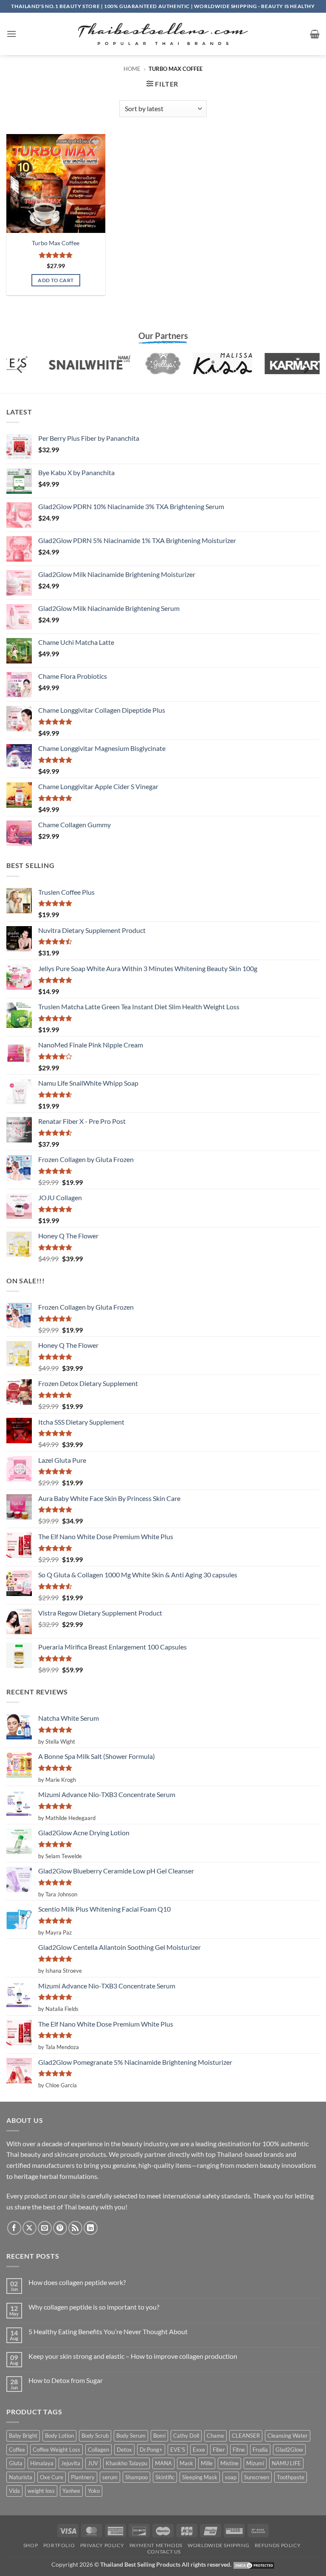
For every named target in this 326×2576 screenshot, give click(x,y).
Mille (207, 2463)
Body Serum (131, 2436)
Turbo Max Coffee (56, 243)
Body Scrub (95, 2436)
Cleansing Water (288, 2436)
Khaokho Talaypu (126, 2463)
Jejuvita (71, 2463)
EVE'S (178, 2450)
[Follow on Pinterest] (60, 2228)
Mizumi (255, 2463)
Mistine (229, 2463)
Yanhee (71, 2491)
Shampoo (136, 2477)
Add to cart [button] (56, 280)
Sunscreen (257, 2477)
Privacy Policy (102, 2545)
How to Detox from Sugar (66, 2380)
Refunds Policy (278, 2545)
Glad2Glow (289, 2450)
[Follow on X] (30, 2228)
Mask (186, 2463)
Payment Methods (156, 2545)
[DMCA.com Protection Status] (254, 2564)
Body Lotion (59, 2436)
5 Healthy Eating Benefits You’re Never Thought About (108, 2331)
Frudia (260, 2450)
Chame (215, 2436)
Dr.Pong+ (151, 2450)
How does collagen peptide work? (77, 2282)
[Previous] (20, 368)
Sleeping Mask (200, 2477)
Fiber (219, 2450)
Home (132, 69)
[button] (11, 34)
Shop (31, 2545)
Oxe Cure (52, 2477)
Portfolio (59, 2545)
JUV (93, 2463)
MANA (163, 2463)
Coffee (17, 2450)
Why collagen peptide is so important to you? (94, 2307)
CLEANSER (246, 2436)
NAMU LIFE (286, 2463)
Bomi (159, 2436)
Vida (14, 2491)
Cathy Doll (186, 2436)
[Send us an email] (45, 2228)
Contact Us (164, 2552)
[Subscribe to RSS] (75, 2228)
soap (231, 2477)
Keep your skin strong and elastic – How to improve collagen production (133, 2356)
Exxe (199, 2450)
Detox (124, 2450)
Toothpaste (291, 2477)
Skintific (165, 2477)
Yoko (94, 2491)
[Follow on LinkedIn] (91, 2228)
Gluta (16, 2463)
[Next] (306, 368)
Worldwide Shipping (218, 2545)
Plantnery (83, 2477)
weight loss (41, 2491)
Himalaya (42, 2463)
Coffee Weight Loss (56, 2450)
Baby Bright (23, 2436)
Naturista (21, 2477)
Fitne (239, 2450)
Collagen (98, 2450)
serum (110, 2477)
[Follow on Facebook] (14, 2228)
